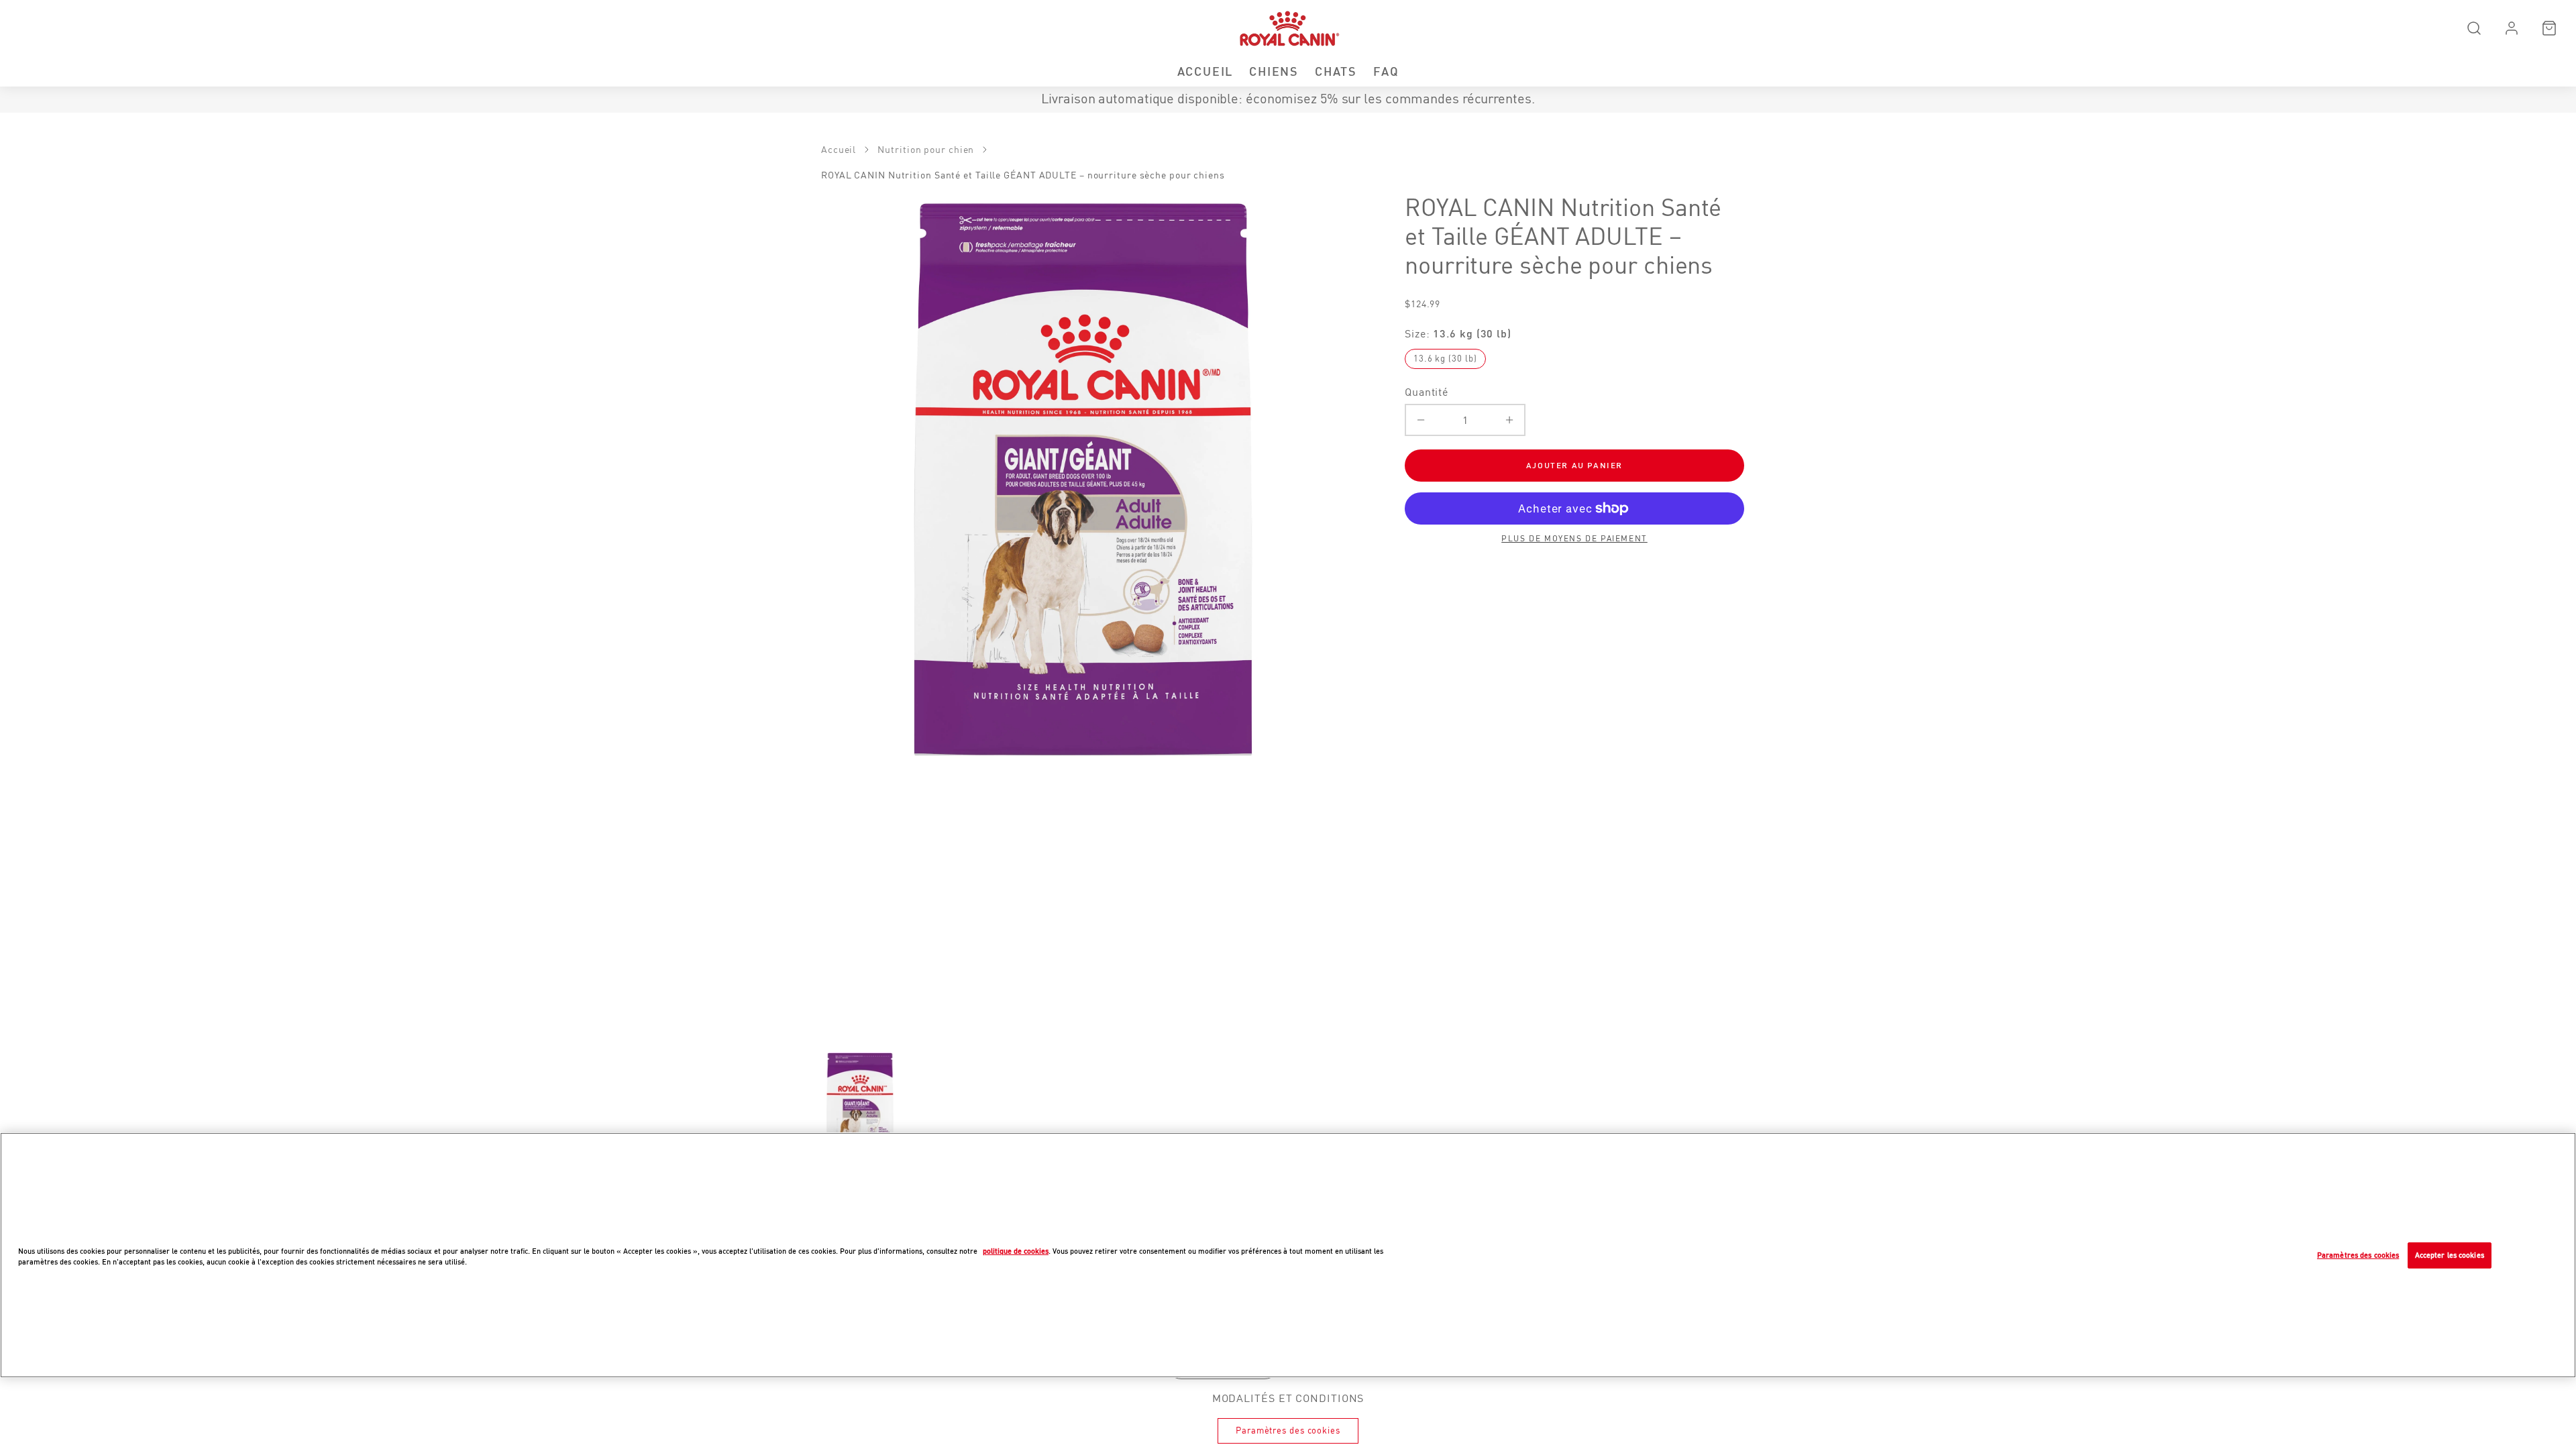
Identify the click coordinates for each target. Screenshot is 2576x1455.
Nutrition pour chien (926, 150)
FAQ (1386, 71)
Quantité (1427, 392)
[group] (860, 1108)
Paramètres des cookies (1288, 1431)
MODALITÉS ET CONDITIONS (1288, 1398)
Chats (1336, 71)
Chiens (1274, 71)
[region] (1288, 1255)
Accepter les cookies (2450, 1255)
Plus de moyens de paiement (1574, 539)
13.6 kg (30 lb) (1445, 359)
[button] (2474, 28)
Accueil (1205, 71)
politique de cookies (1016, 1251)
